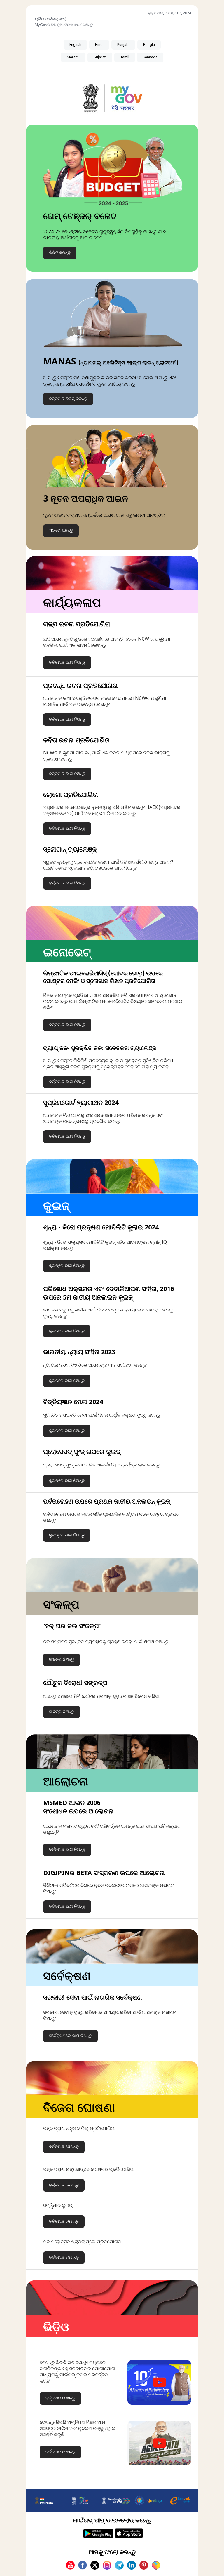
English (75, 45)
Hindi (99, 45)
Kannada (150, 57)
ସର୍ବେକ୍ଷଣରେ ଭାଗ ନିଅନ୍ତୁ (70, 2036)
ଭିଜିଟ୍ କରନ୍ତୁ (60, 253)
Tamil (125, 57)
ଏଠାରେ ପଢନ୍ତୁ (61, 531)
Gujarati (100, 57)
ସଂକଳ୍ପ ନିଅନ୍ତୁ (62, 1660)
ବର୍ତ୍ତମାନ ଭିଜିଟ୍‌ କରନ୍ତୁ (68, 399)
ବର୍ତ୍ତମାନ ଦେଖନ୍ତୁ (64, 2147)
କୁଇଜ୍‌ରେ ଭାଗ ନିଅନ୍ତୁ (67, 1266)
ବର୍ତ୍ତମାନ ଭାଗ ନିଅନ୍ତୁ (67, 663)
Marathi (73, 57)
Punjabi (123, 45)
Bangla (149, 45)
